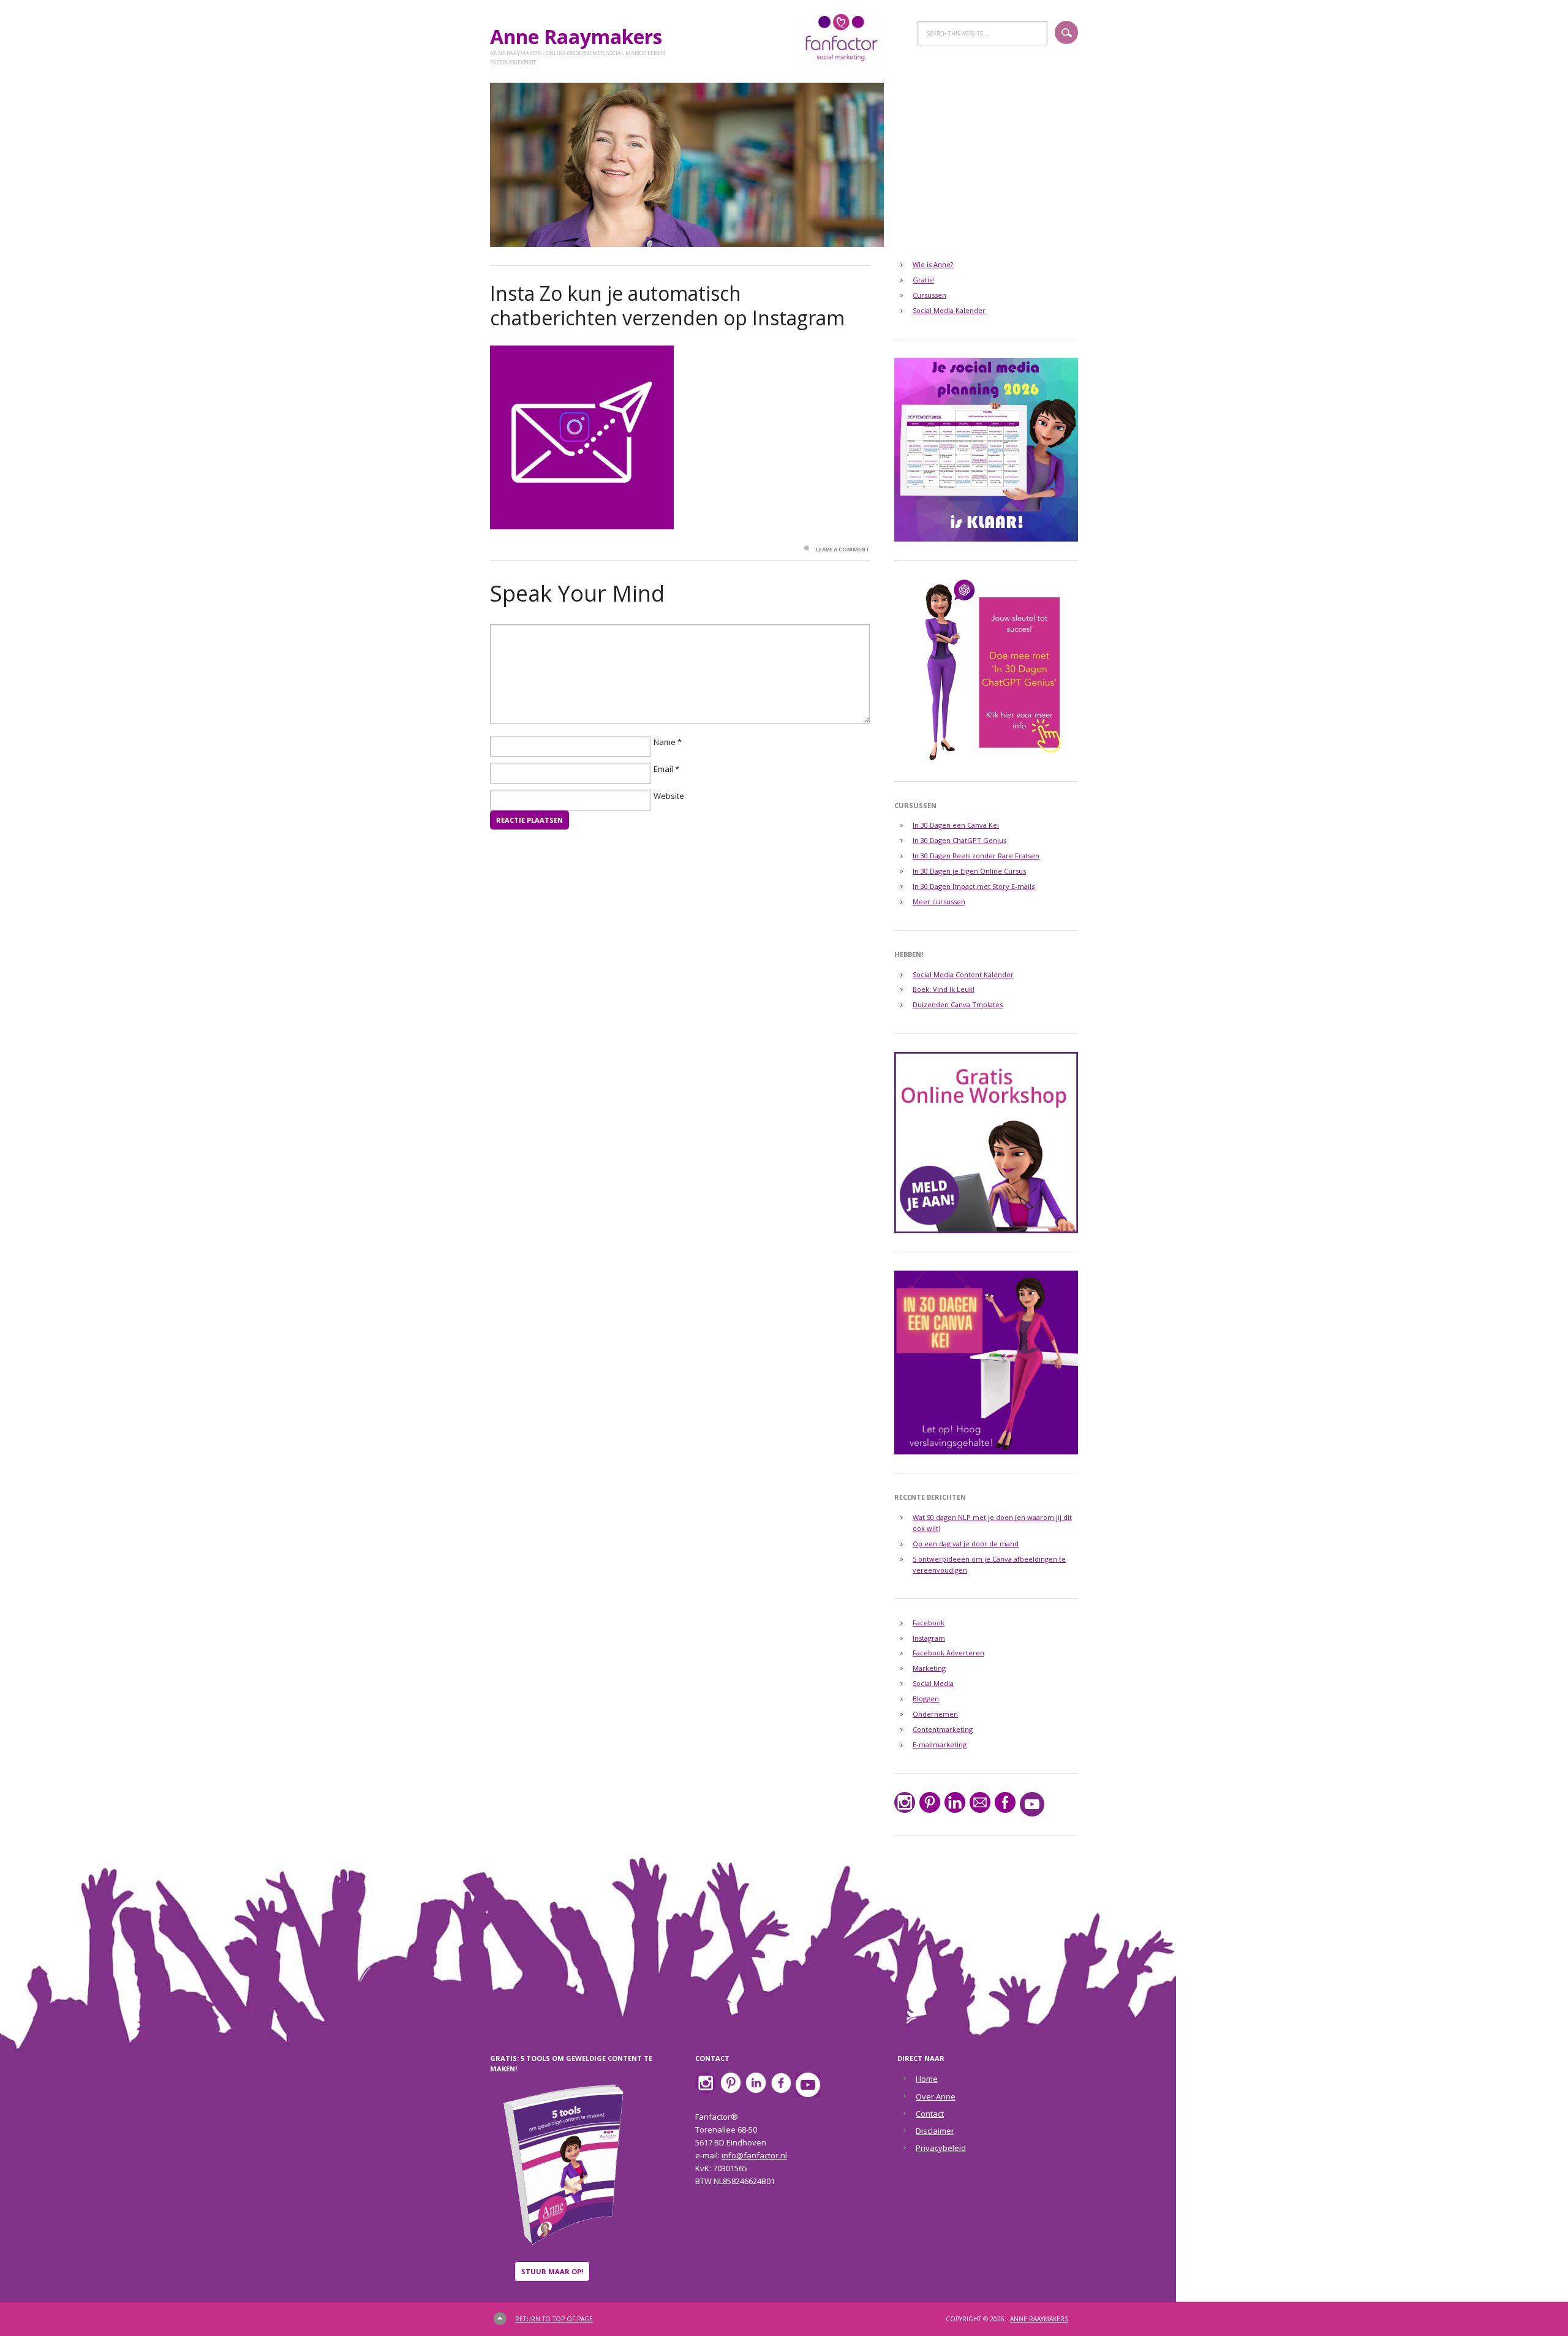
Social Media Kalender (949, 310)
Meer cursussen (939, 902)
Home (927, 2079)
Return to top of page (554, 2319)
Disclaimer (935, 2131)
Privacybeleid (941, 2148)
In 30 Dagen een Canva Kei (956, 825)
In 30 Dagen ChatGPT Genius (959, 840)
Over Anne (936, 2096)
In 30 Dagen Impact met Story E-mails (974, 886)
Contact (930, 2114)
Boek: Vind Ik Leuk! (944, 989)
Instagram (929, 1638)
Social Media (933, 1683)
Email (663, 769)
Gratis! (923, 280)
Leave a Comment (843, 549)
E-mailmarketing (940, 1744)
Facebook (929, 1623)
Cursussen (929, 295)
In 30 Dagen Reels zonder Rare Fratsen (976, 856)
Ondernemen (935, 1714)
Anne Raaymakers (581, 36)
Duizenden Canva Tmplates (958, 1004)
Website (669, 796)
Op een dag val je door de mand (966, 1544)
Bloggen (926, 1699)
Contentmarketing (943, 1729)
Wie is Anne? (933, 264)
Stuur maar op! (552, 2271)
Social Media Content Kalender (963, 974)
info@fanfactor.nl (754, 2155)
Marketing (929, 1668)
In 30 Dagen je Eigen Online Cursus (969, 871)
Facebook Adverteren (948, 1653)
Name (665, 742)
